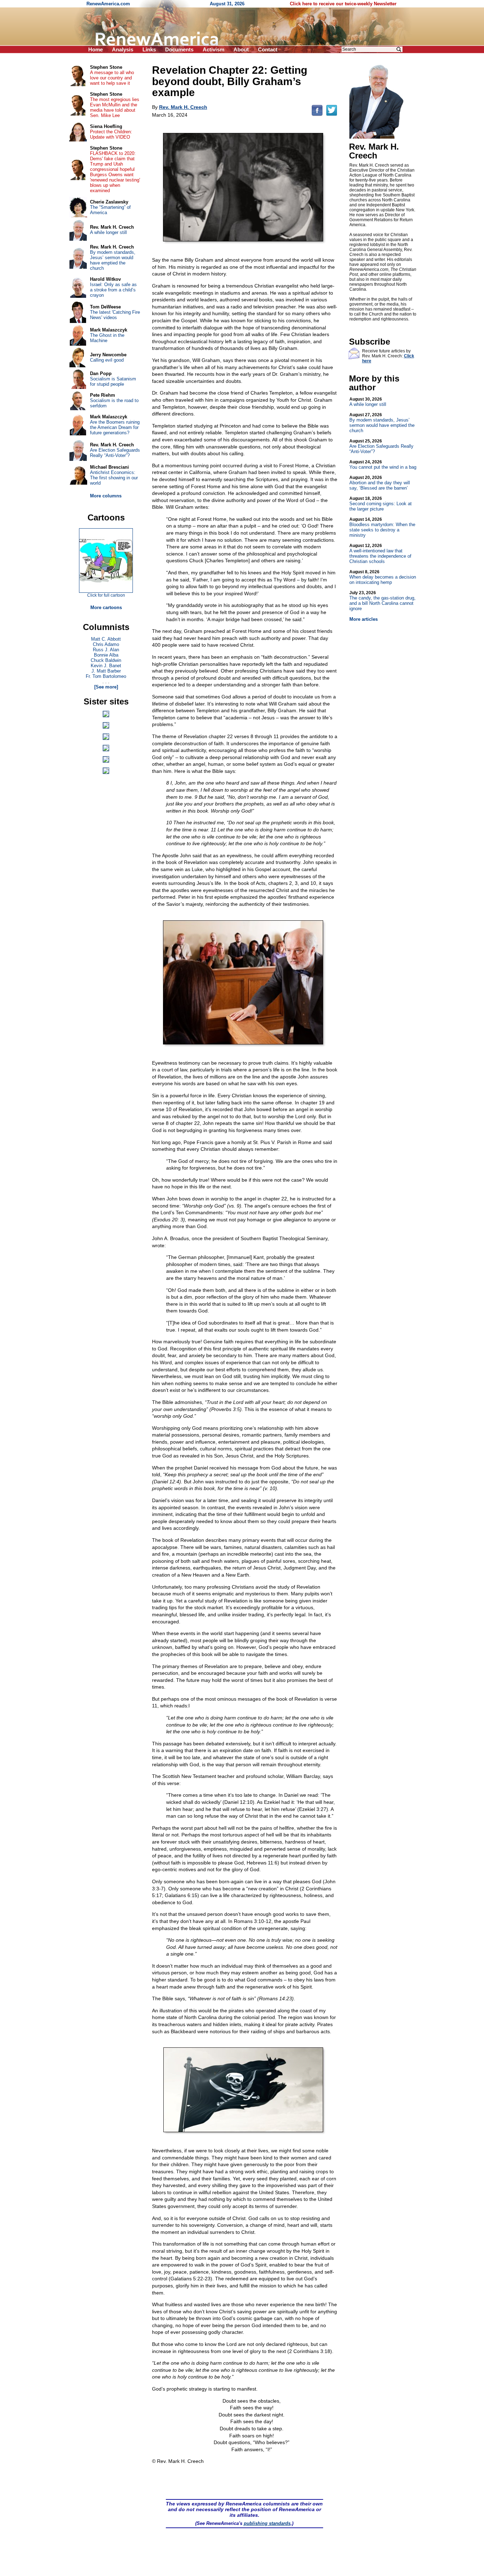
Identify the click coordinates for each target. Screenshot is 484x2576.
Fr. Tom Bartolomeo (106, 676)
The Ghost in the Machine (107, 338)
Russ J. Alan (106, 650)
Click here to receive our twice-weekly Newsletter (343, 4)
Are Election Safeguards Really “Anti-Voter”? (381, 446)
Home (95, 49)
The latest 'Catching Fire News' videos (115, 315)
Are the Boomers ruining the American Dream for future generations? (115, 427)
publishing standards (267, 2523)
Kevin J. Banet (106, 666)
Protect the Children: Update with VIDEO (111, 134)
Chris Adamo (106, 644)
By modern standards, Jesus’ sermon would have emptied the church (382, 423)
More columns (106, 496)
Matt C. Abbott (106, 639)
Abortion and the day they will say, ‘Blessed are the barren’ (380, 483)
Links (149, 49)
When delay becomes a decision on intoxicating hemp (383, 577)
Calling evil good (107, 360)
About (241, 49)
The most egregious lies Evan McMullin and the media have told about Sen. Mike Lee (115, 107)
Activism (213, 49)
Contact (268, 49)
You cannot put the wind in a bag (383, 465)
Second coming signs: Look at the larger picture (381, 504)
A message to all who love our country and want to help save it (112, 78)
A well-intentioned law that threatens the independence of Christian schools (380, 554)
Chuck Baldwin (106, 660)
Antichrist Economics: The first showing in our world (114, 478)
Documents (179, 49)
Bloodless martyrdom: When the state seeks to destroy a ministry (382, 527)
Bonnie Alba (106, 655)
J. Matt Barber (106, 671)
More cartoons (106, 607)
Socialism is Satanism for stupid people (113, 381)
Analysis (123, 49)
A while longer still (368, 402)
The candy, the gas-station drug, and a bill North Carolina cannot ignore (382, 601)
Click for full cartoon (106, 595)
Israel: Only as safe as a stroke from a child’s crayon (113, 290)
